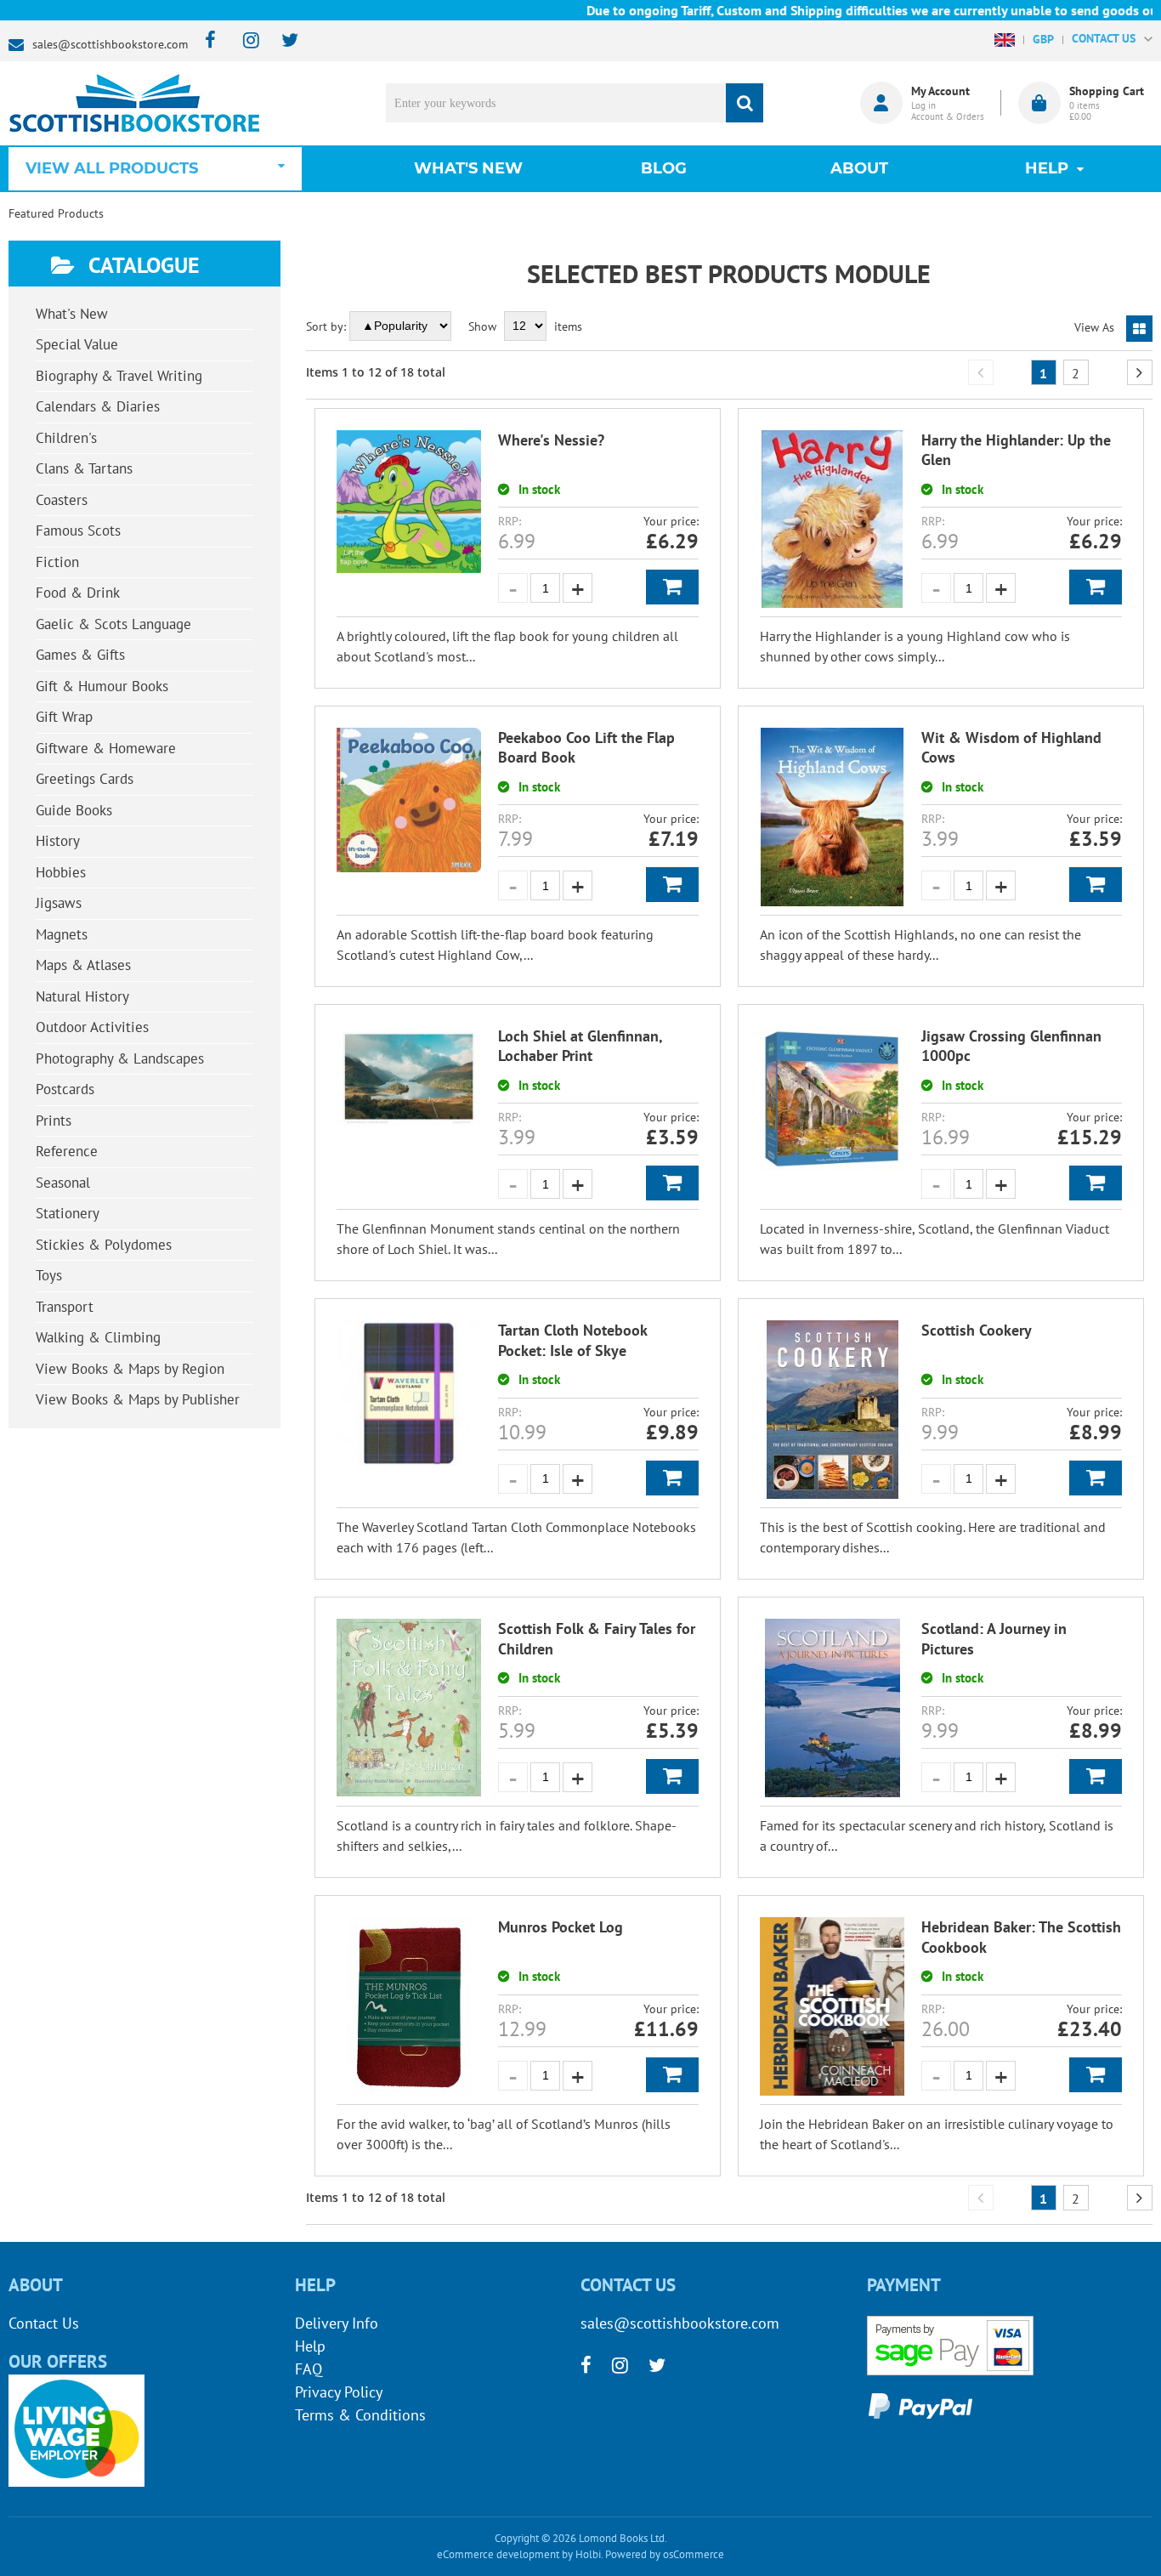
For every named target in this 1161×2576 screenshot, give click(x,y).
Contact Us (44, 2323)
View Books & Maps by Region (130, 1369)
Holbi (588, 2554)
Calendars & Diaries (98, 406)
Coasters (62, 500)
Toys (49, 1275)
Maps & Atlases (83, 965)
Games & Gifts (80, 655)
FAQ (309, 2369)
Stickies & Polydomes (104, 1245)
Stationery (68, 1213)
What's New (468, 168)
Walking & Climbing (98, 1337)
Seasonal (63, 1183)
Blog (664, 168)
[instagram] (244, 41)
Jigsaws (59, 903)
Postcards (65, 1089)
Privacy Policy (339, 2392)
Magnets (62, 934)
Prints (54, 1121)
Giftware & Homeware (106, 748)
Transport (65, 1307)
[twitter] (282, 41)
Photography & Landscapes (120, 1058)
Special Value (77, 344)
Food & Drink (78, 593)
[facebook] (205, 41)
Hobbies (61, 872)
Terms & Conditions (360, 2415)
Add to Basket (672, 587)
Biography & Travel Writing (119, 376)
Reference (67, 1151)
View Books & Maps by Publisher (138, 1399)
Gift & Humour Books (102, 686)
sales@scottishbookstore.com (110, 44)
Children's (66, 438)
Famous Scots (78, 531)
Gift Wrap (64, 717)
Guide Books (74, 810)
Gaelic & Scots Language (113, 624)
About (859, 168)
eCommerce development (498, 2554)
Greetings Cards (85, 779)
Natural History (82, 996)
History (58, 841)
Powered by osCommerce (665, 2554)
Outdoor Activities (92, 1027)
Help (310, 2346)
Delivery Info (337, 2323)
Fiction (57, 562)
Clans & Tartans (84, 468)
